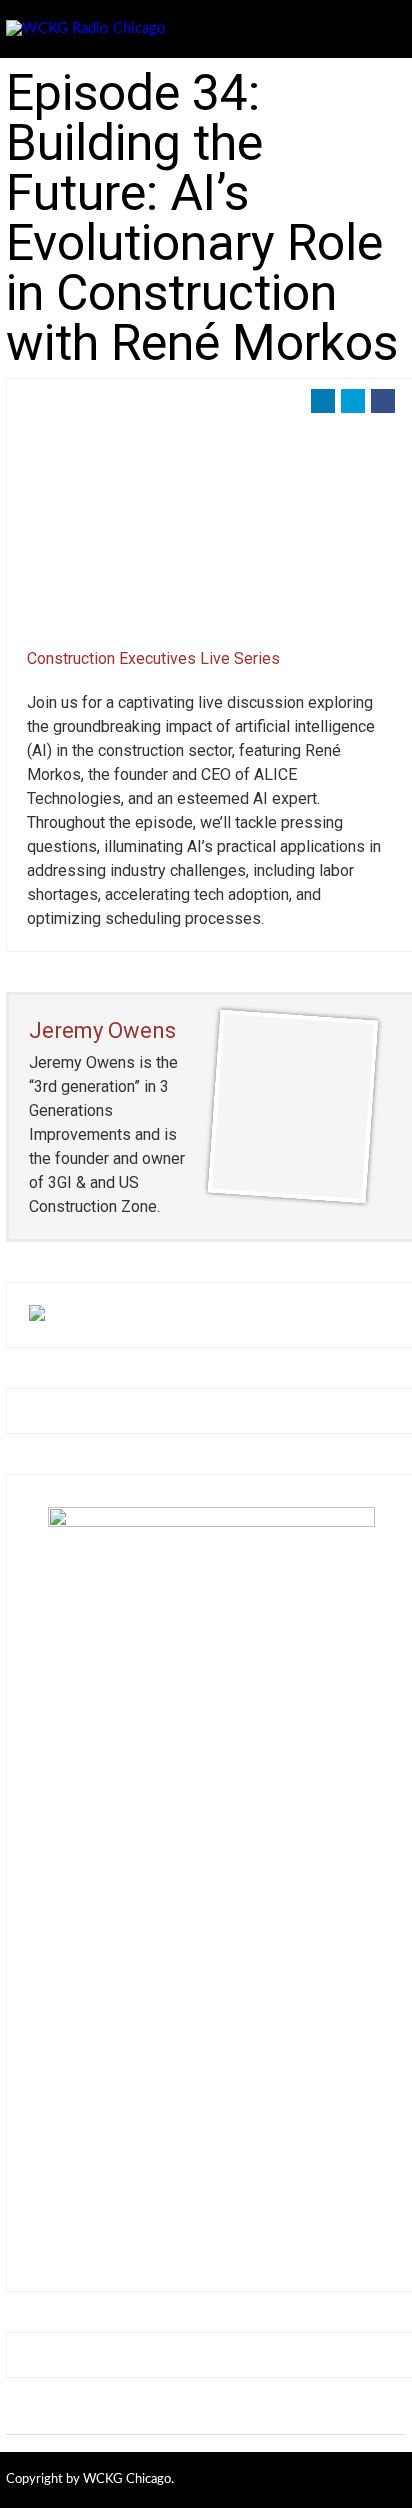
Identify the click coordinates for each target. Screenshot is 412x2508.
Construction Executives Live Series (153, 658)
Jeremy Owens (102, 1030)
